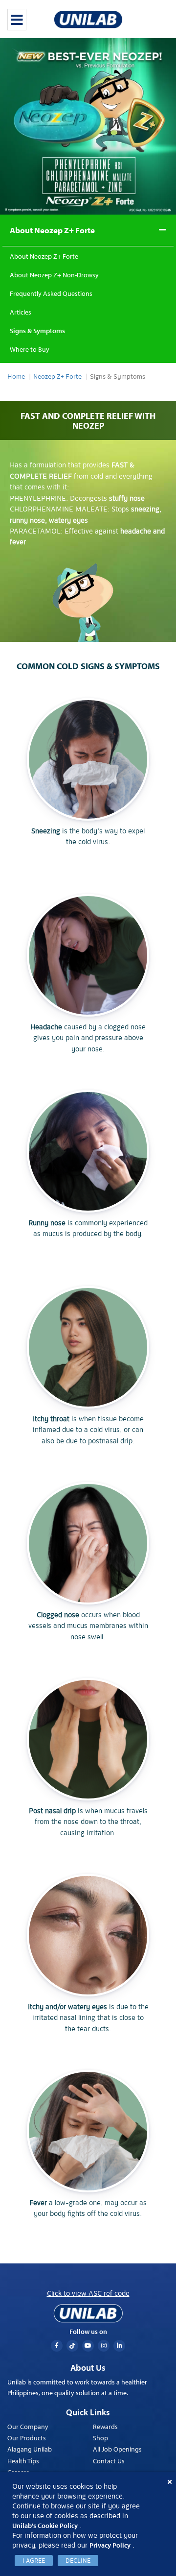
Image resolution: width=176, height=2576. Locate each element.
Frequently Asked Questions (51, 293)
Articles (21, 312)
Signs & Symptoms (37, 331)
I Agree (34, 2561)
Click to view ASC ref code (88, 2293)
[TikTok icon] (72, 2346)
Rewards (105, 2427)
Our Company (28, 2427)
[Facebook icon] (57, 2346)
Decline (78, 2561)
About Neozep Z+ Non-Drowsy (54, 275)
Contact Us (109, 2461)
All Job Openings (117, 2449)
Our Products (27, 2438)
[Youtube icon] (88, 2346)
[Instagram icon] (104, 2346)
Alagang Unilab (30, 2449)
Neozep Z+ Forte (57, 377)
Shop (100, 2438)
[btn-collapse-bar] (17, 20)
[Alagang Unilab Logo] (88, 2313)
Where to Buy (30, 349)
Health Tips (23, 2461)
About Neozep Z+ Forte (52, 230)
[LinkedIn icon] (119, 2346)
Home (16, 377)
